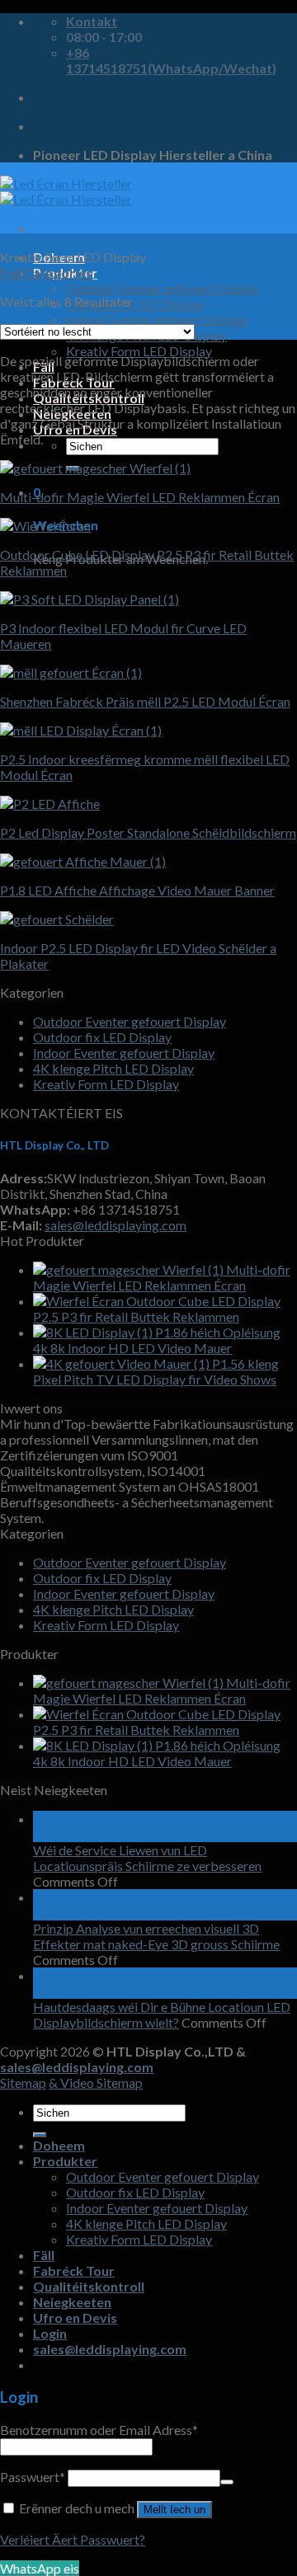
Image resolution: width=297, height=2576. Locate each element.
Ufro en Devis (75, 2317)
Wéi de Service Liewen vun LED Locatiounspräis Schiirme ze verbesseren (147, 1858)
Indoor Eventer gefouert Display (157, 320)
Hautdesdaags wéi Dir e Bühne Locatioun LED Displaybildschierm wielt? (162, 2014)
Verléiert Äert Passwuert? (73, 2539)
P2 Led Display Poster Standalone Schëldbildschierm (148, 832)
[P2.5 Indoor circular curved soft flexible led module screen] (81, 730)
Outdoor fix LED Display (135, 304)
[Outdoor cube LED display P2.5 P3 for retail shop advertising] (45, 526)
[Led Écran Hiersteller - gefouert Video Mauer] (66, 191)
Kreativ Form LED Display (139, 351)
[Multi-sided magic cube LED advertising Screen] (95, 468)
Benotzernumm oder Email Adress (99, 2430)
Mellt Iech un (174, 2510)
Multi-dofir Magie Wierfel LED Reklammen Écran (140, 497)
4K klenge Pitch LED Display (113, 1068)
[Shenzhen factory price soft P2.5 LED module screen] (71, 672)
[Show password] (227, 2482)
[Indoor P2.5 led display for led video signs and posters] (57, 919)
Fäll (44, 2255)
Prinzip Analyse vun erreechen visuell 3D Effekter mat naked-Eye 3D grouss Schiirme (156, 1936)
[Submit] (40, 2135)
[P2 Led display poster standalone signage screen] (50, 804)
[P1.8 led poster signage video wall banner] (83, 861)
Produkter (65, 2161)
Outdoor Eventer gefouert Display (163, 288)
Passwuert (33, 2477)
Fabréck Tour (74, 2270)
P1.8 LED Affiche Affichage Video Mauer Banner (137, 890)
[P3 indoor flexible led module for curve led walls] (90, 599)
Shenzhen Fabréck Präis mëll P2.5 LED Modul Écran (145, 701)
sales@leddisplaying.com (115, 1225)
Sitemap (23, 2082)
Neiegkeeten (72, 2302)
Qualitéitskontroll (89, 2286)
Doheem (59, 2145)
